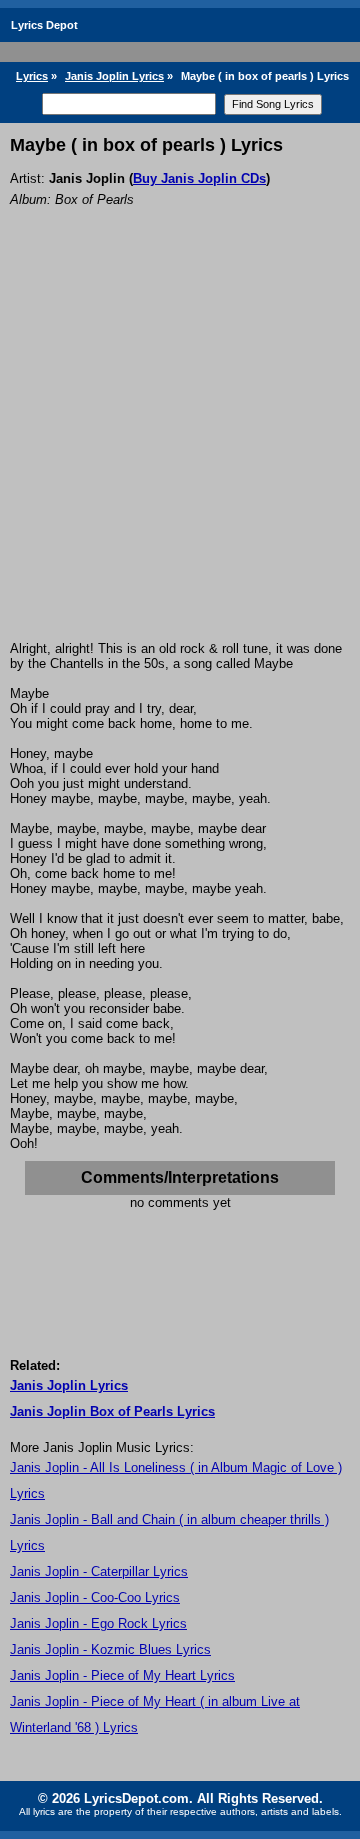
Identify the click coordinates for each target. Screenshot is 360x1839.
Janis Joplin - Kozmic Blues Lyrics (110, 1649)
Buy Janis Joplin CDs (199, 178)
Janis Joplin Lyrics (114, 76)
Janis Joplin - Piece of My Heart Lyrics (122, 1675)
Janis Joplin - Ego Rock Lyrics (98, 1623)
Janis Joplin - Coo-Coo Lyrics (95, 1597)
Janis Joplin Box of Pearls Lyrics (112, 1411)
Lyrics (32, 76)
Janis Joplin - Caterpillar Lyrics (99, 1571)
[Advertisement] (180, 451)
